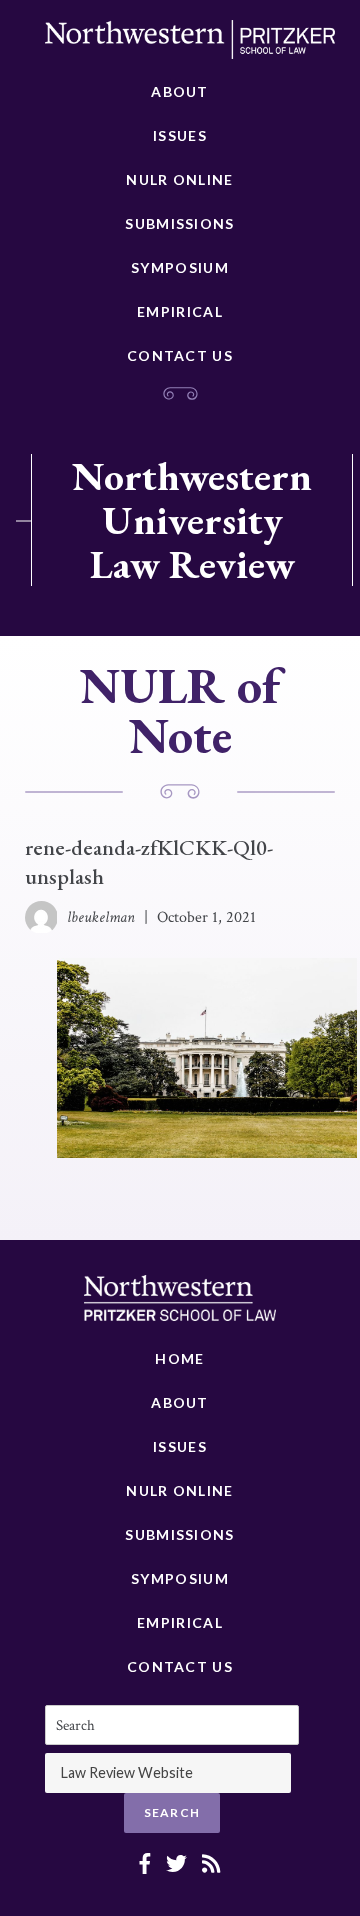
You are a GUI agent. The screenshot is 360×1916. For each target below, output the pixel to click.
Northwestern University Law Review (192, 520)
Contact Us (180, 355)
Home (179, 1358)
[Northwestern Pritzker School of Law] (190, 45)
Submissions (179, 223)
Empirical (180, 311)
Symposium (180, 267)
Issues (180, 135)
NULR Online (179, 179)
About (180, 91)
